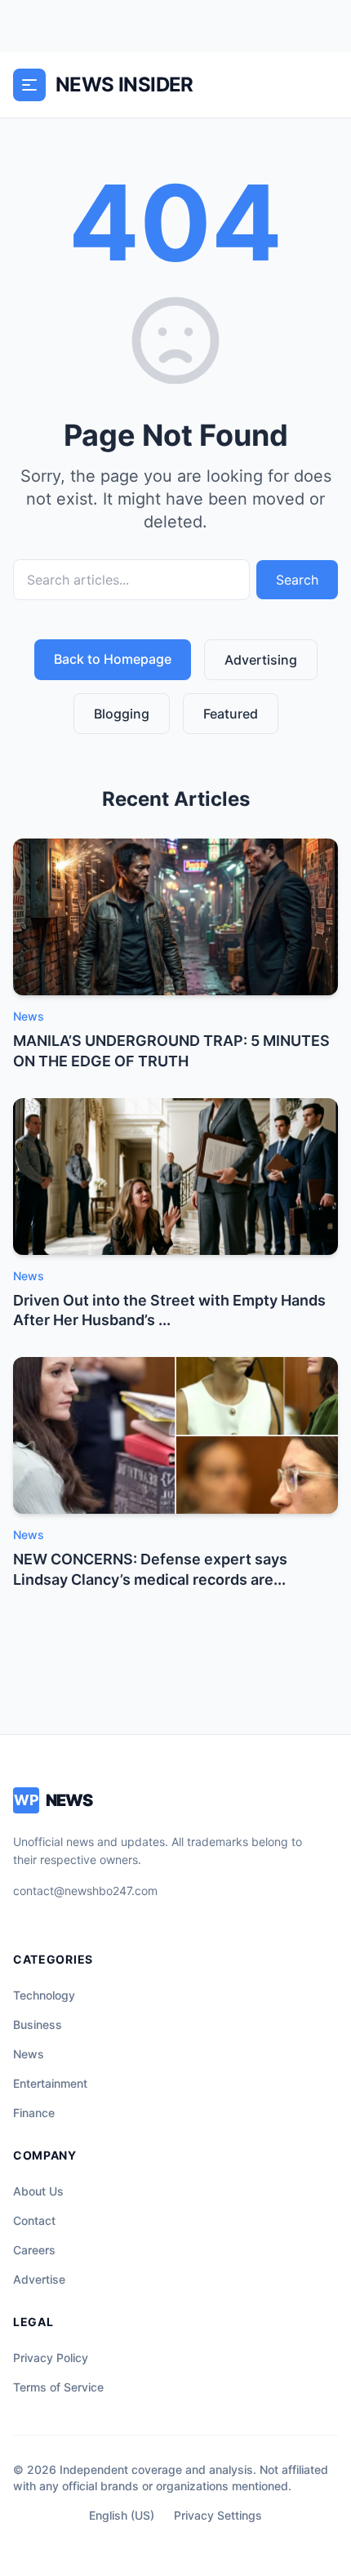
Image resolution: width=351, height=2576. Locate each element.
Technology (44, 1995)
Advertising (261, 660)
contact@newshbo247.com (85, 1891)
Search (297, 580)
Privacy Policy (51, 2358)
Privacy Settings (218, 2515)
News (29, 2054)
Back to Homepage (113, 659)
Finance (34, 2113)
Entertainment (50, 2083)
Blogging (122, 714)
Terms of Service (58, 2387)
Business (38, 2024)
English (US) (122, 2515)
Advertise (39, 2279)
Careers (34, 2250)
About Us (38, 2191)
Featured (231, 714)
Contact (34, 2220)
